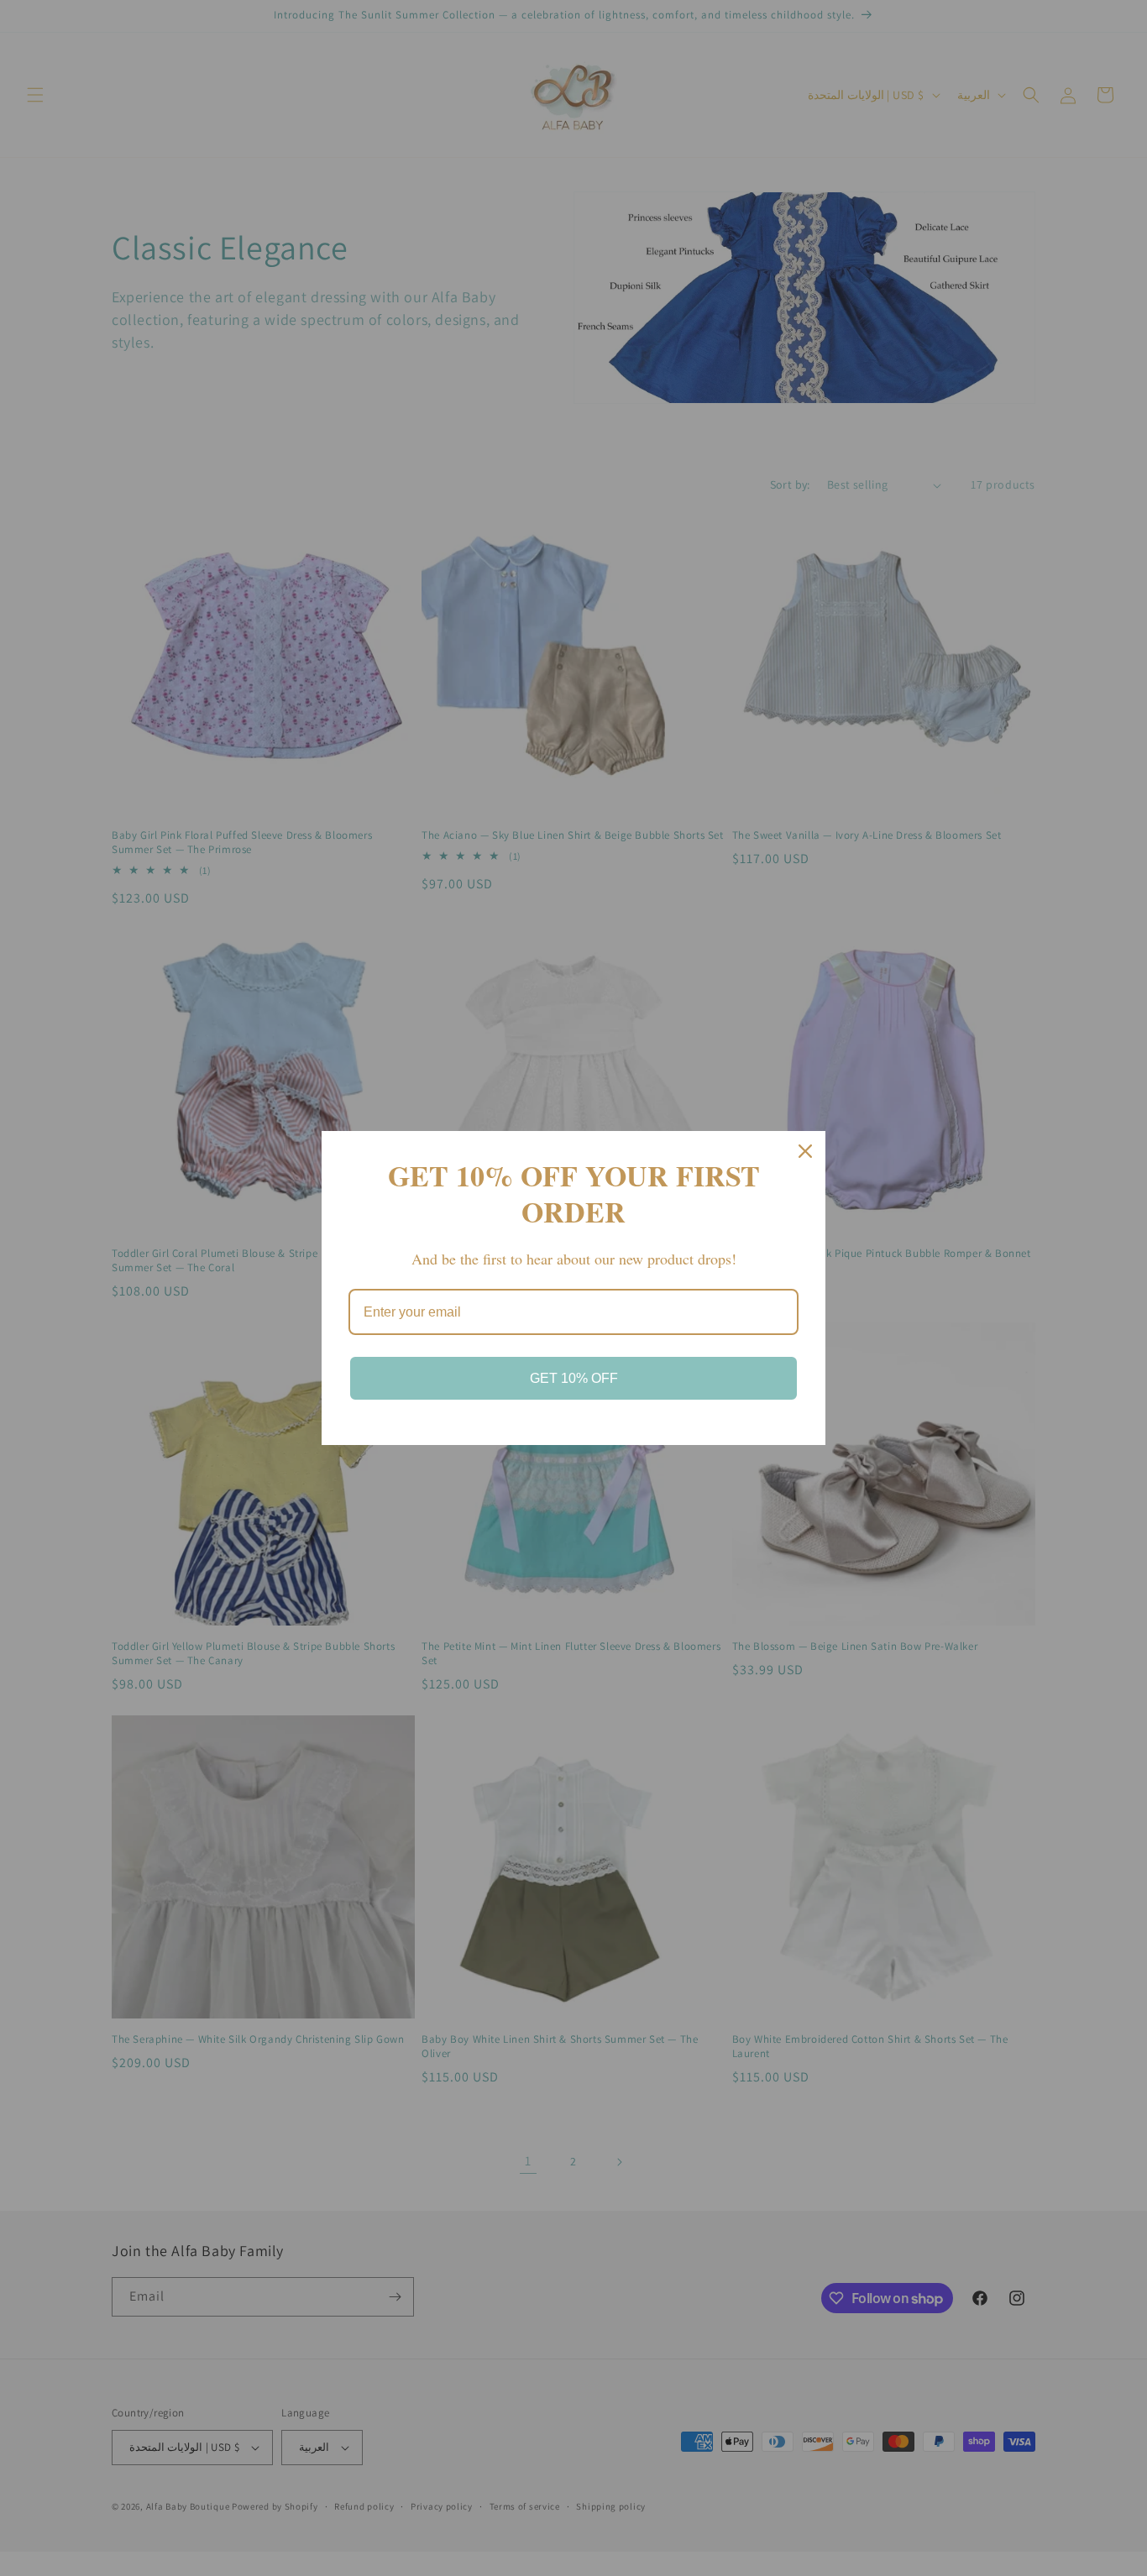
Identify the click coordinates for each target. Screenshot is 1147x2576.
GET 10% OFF (574, 1378)
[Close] (805, 1151)
